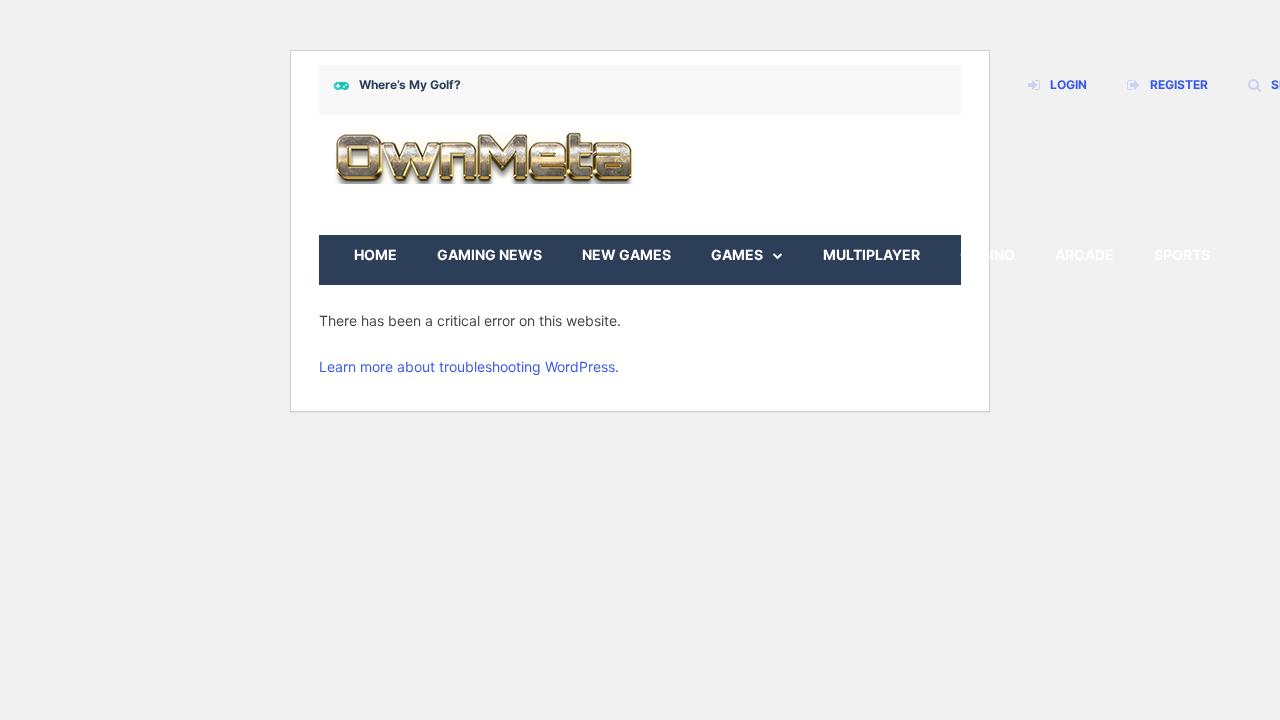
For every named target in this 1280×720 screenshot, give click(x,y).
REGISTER (1179, 84)
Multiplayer (871, 254)
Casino (987, 254)
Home (375, 254)
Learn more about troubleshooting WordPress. (469, 366)
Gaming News (489, 254)
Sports (1182, 254)
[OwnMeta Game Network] (484, 155)
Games (737, 254)
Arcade (1084, 254)
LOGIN (1068, 84)
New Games (626, 254)
